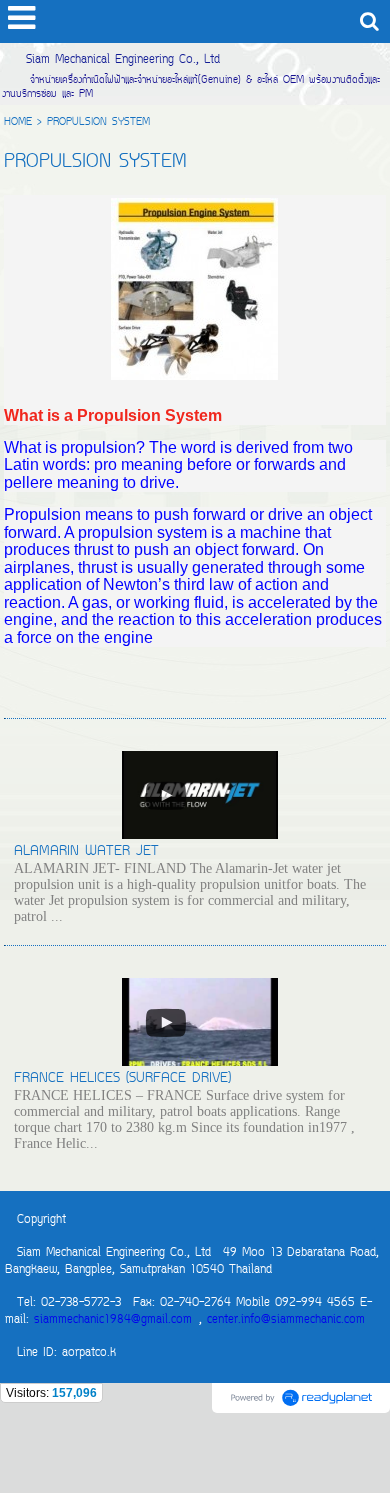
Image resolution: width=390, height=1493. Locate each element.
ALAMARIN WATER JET (86, 851)
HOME (18, 122)
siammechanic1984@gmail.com (113, 1320)
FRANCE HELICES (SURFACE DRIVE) (122, 1078)
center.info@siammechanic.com (286, 1320)
